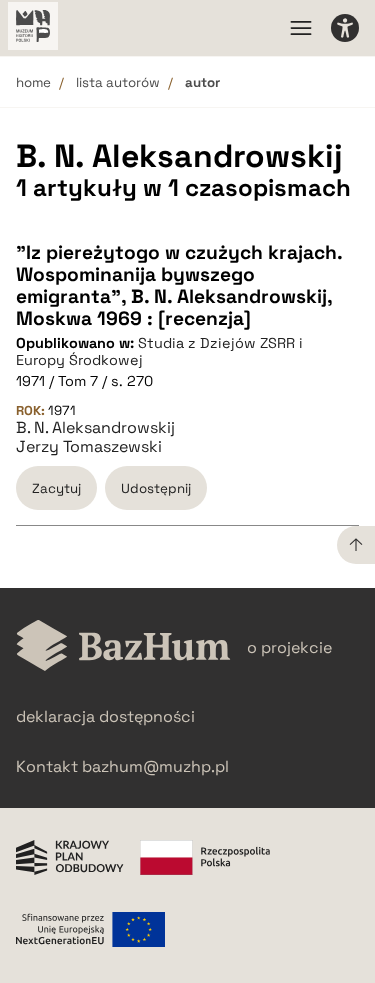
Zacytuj (56, 488)
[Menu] (301, 28)
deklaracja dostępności (105, 716)
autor (202, 82)
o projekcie (289, 647)
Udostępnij (156, 488)
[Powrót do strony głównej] (123, 647)
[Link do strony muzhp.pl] (33, 28)
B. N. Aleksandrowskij (95, 428)
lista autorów (118, 82)
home (33, 82)
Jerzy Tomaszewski (89, 447)
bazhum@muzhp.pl (155, 766)
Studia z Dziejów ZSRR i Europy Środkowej (159, 351)
